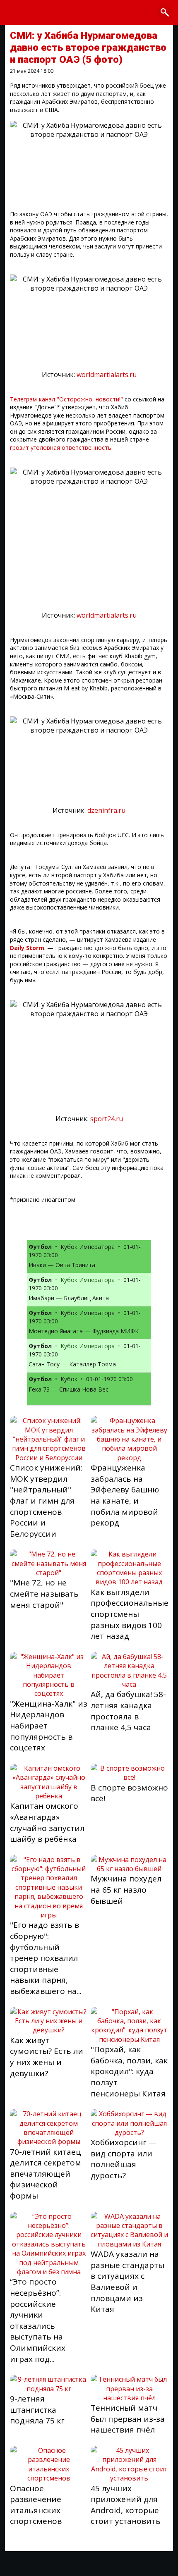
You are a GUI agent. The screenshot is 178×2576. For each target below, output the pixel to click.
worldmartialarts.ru (107, 375)
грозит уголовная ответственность (61, 448)
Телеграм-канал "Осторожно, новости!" (67, 399)
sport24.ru (107, 1119)
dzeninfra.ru (106, 810)
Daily (17, 948)
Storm (35, 948)
